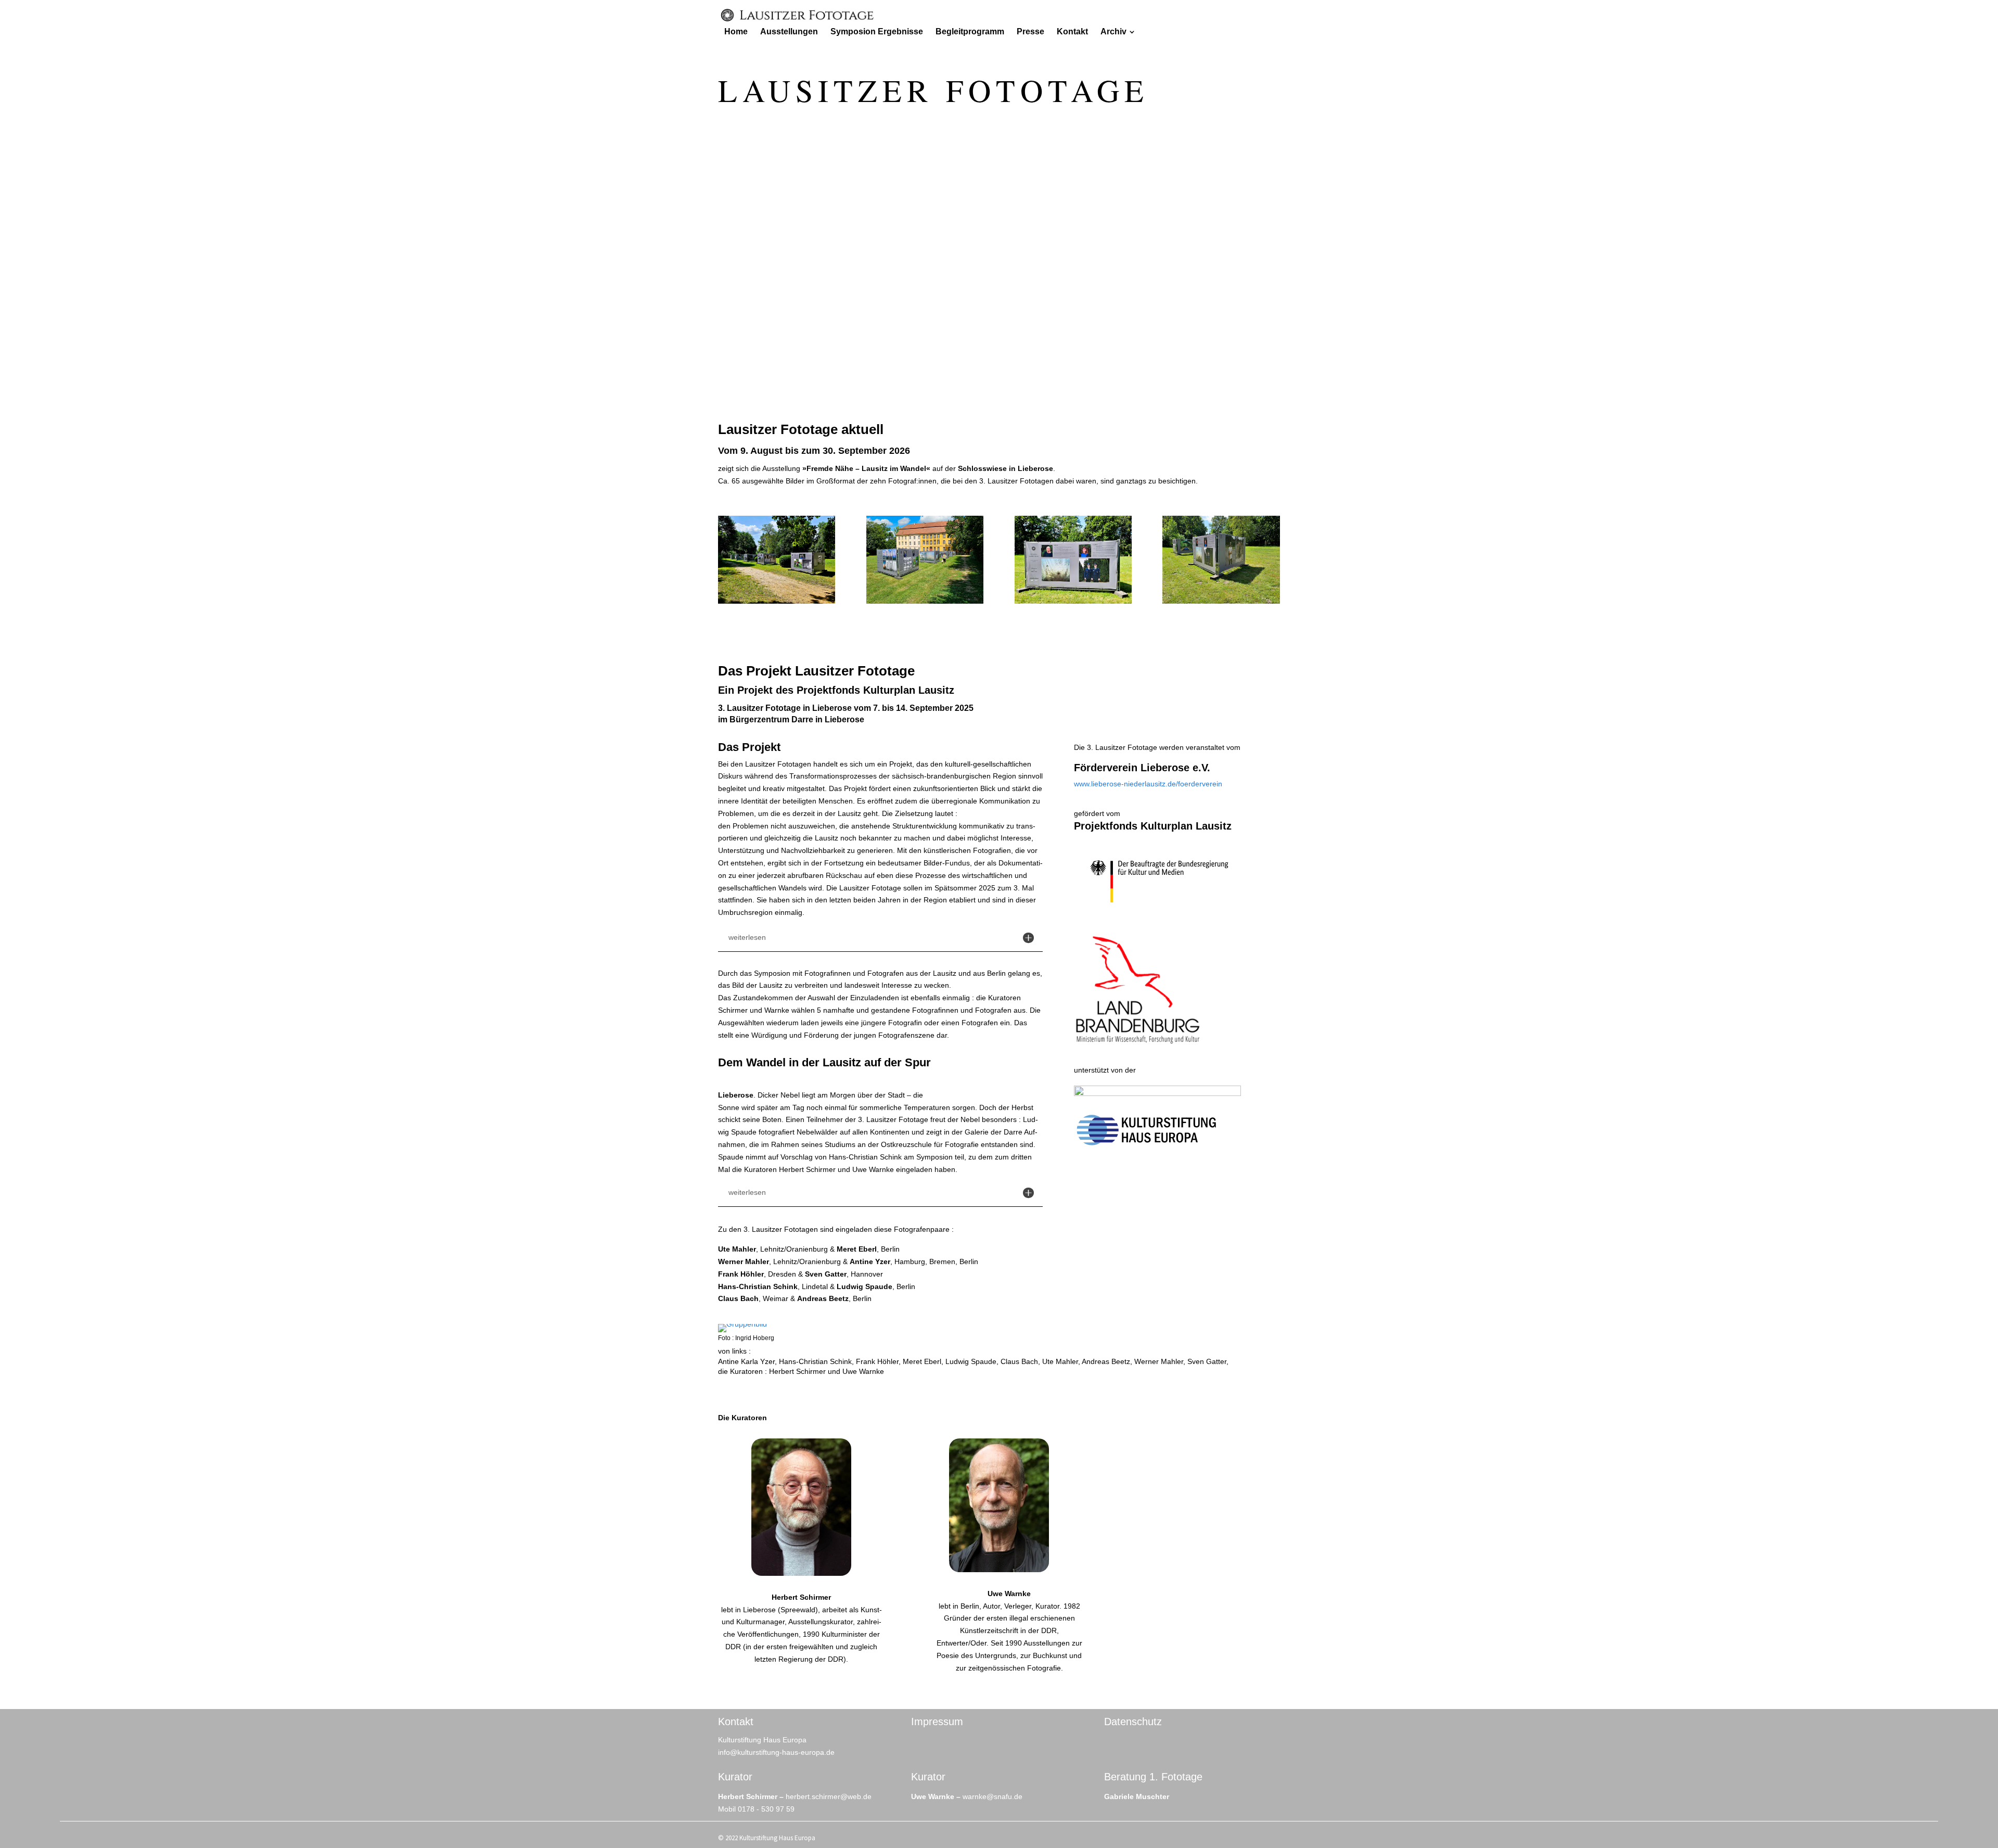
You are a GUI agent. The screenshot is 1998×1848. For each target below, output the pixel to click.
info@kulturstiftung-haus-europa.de (776, 1752)
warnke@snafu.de (992, 1796)
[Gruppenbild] (742, 1324)
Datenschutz (1133, 1722)
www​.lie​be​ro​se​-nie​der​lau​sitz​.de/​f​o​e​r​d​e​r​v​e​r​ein (1148, 784)
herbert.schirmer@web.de (829, 1796)
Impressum (937, 1722)
